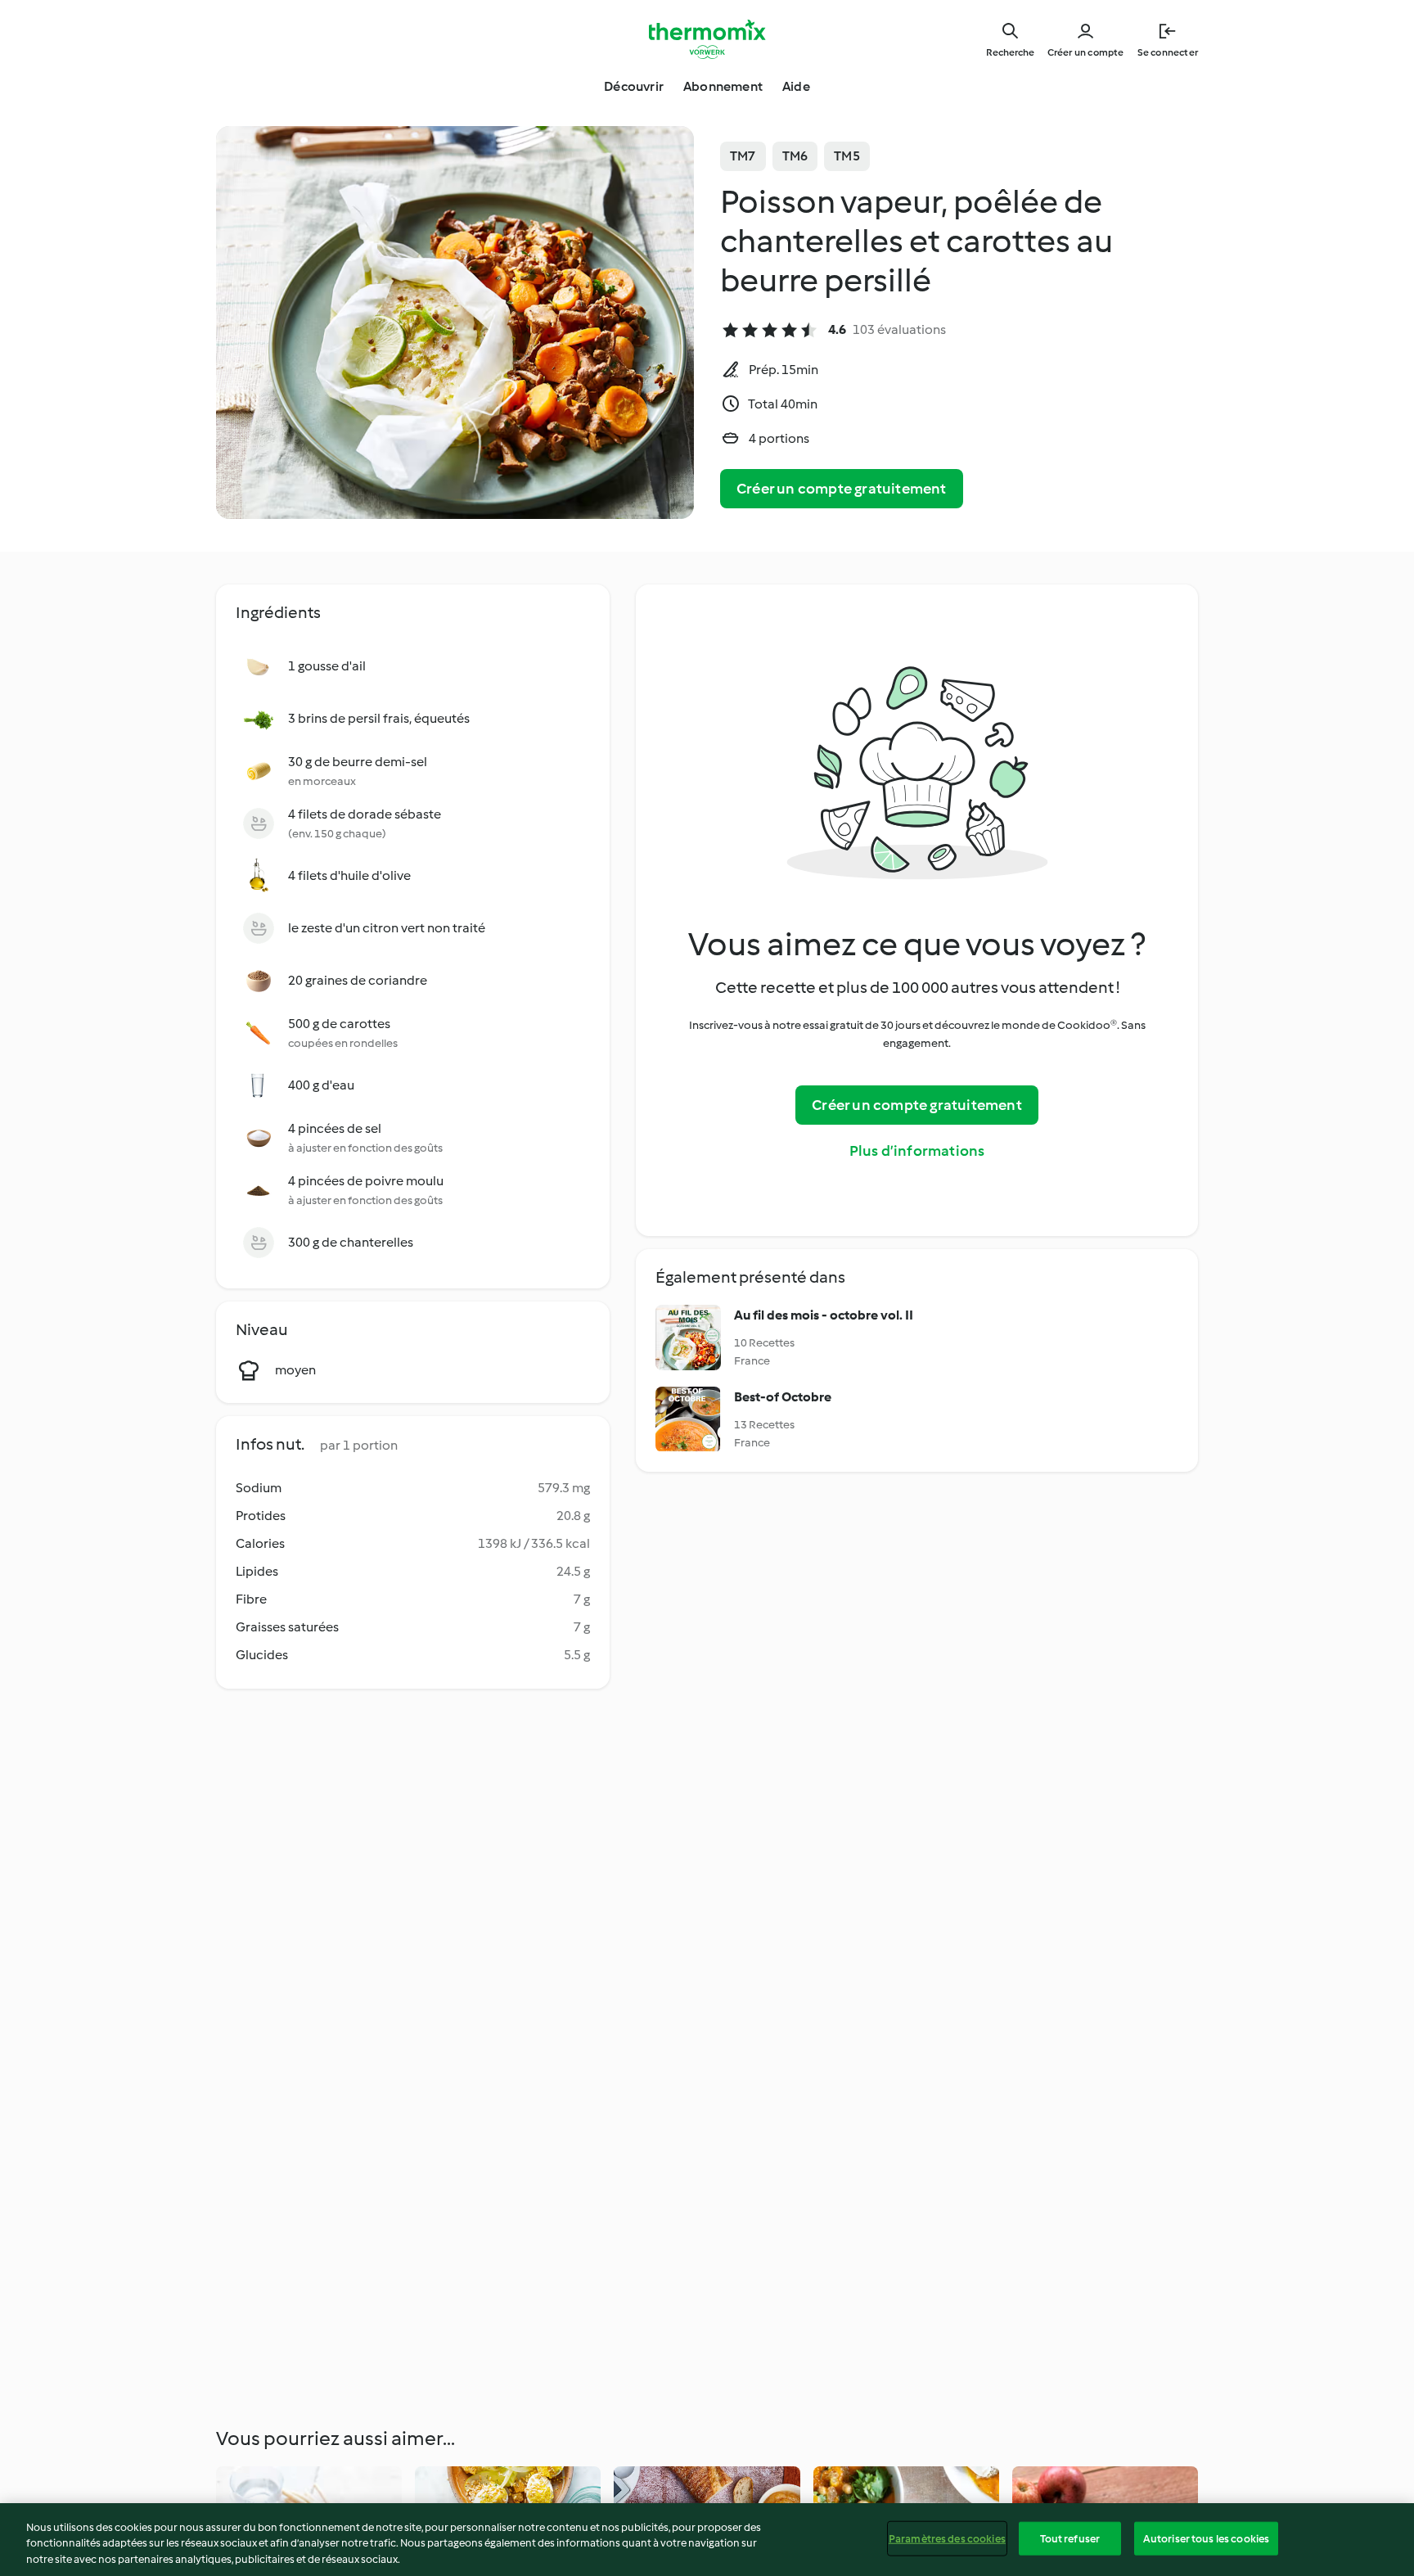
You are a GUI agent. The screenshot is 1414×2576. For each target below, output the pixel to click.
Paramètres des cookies (947, 2538)
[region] (707, 2540)
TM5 (847, 156)
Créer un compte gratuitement (842, 489)
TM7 (743, 156)
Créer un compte (1086, 52)
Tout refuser (1070, 2538)
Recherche (1010, 52)
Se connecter (1168, 52)
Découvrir (634, 86)
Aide (796, 86)
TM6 (795, 156)
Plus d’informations (917, 1151)
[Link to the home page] (707, 39)
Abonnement (723, 86)
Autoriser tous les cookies (1206, 2538)
